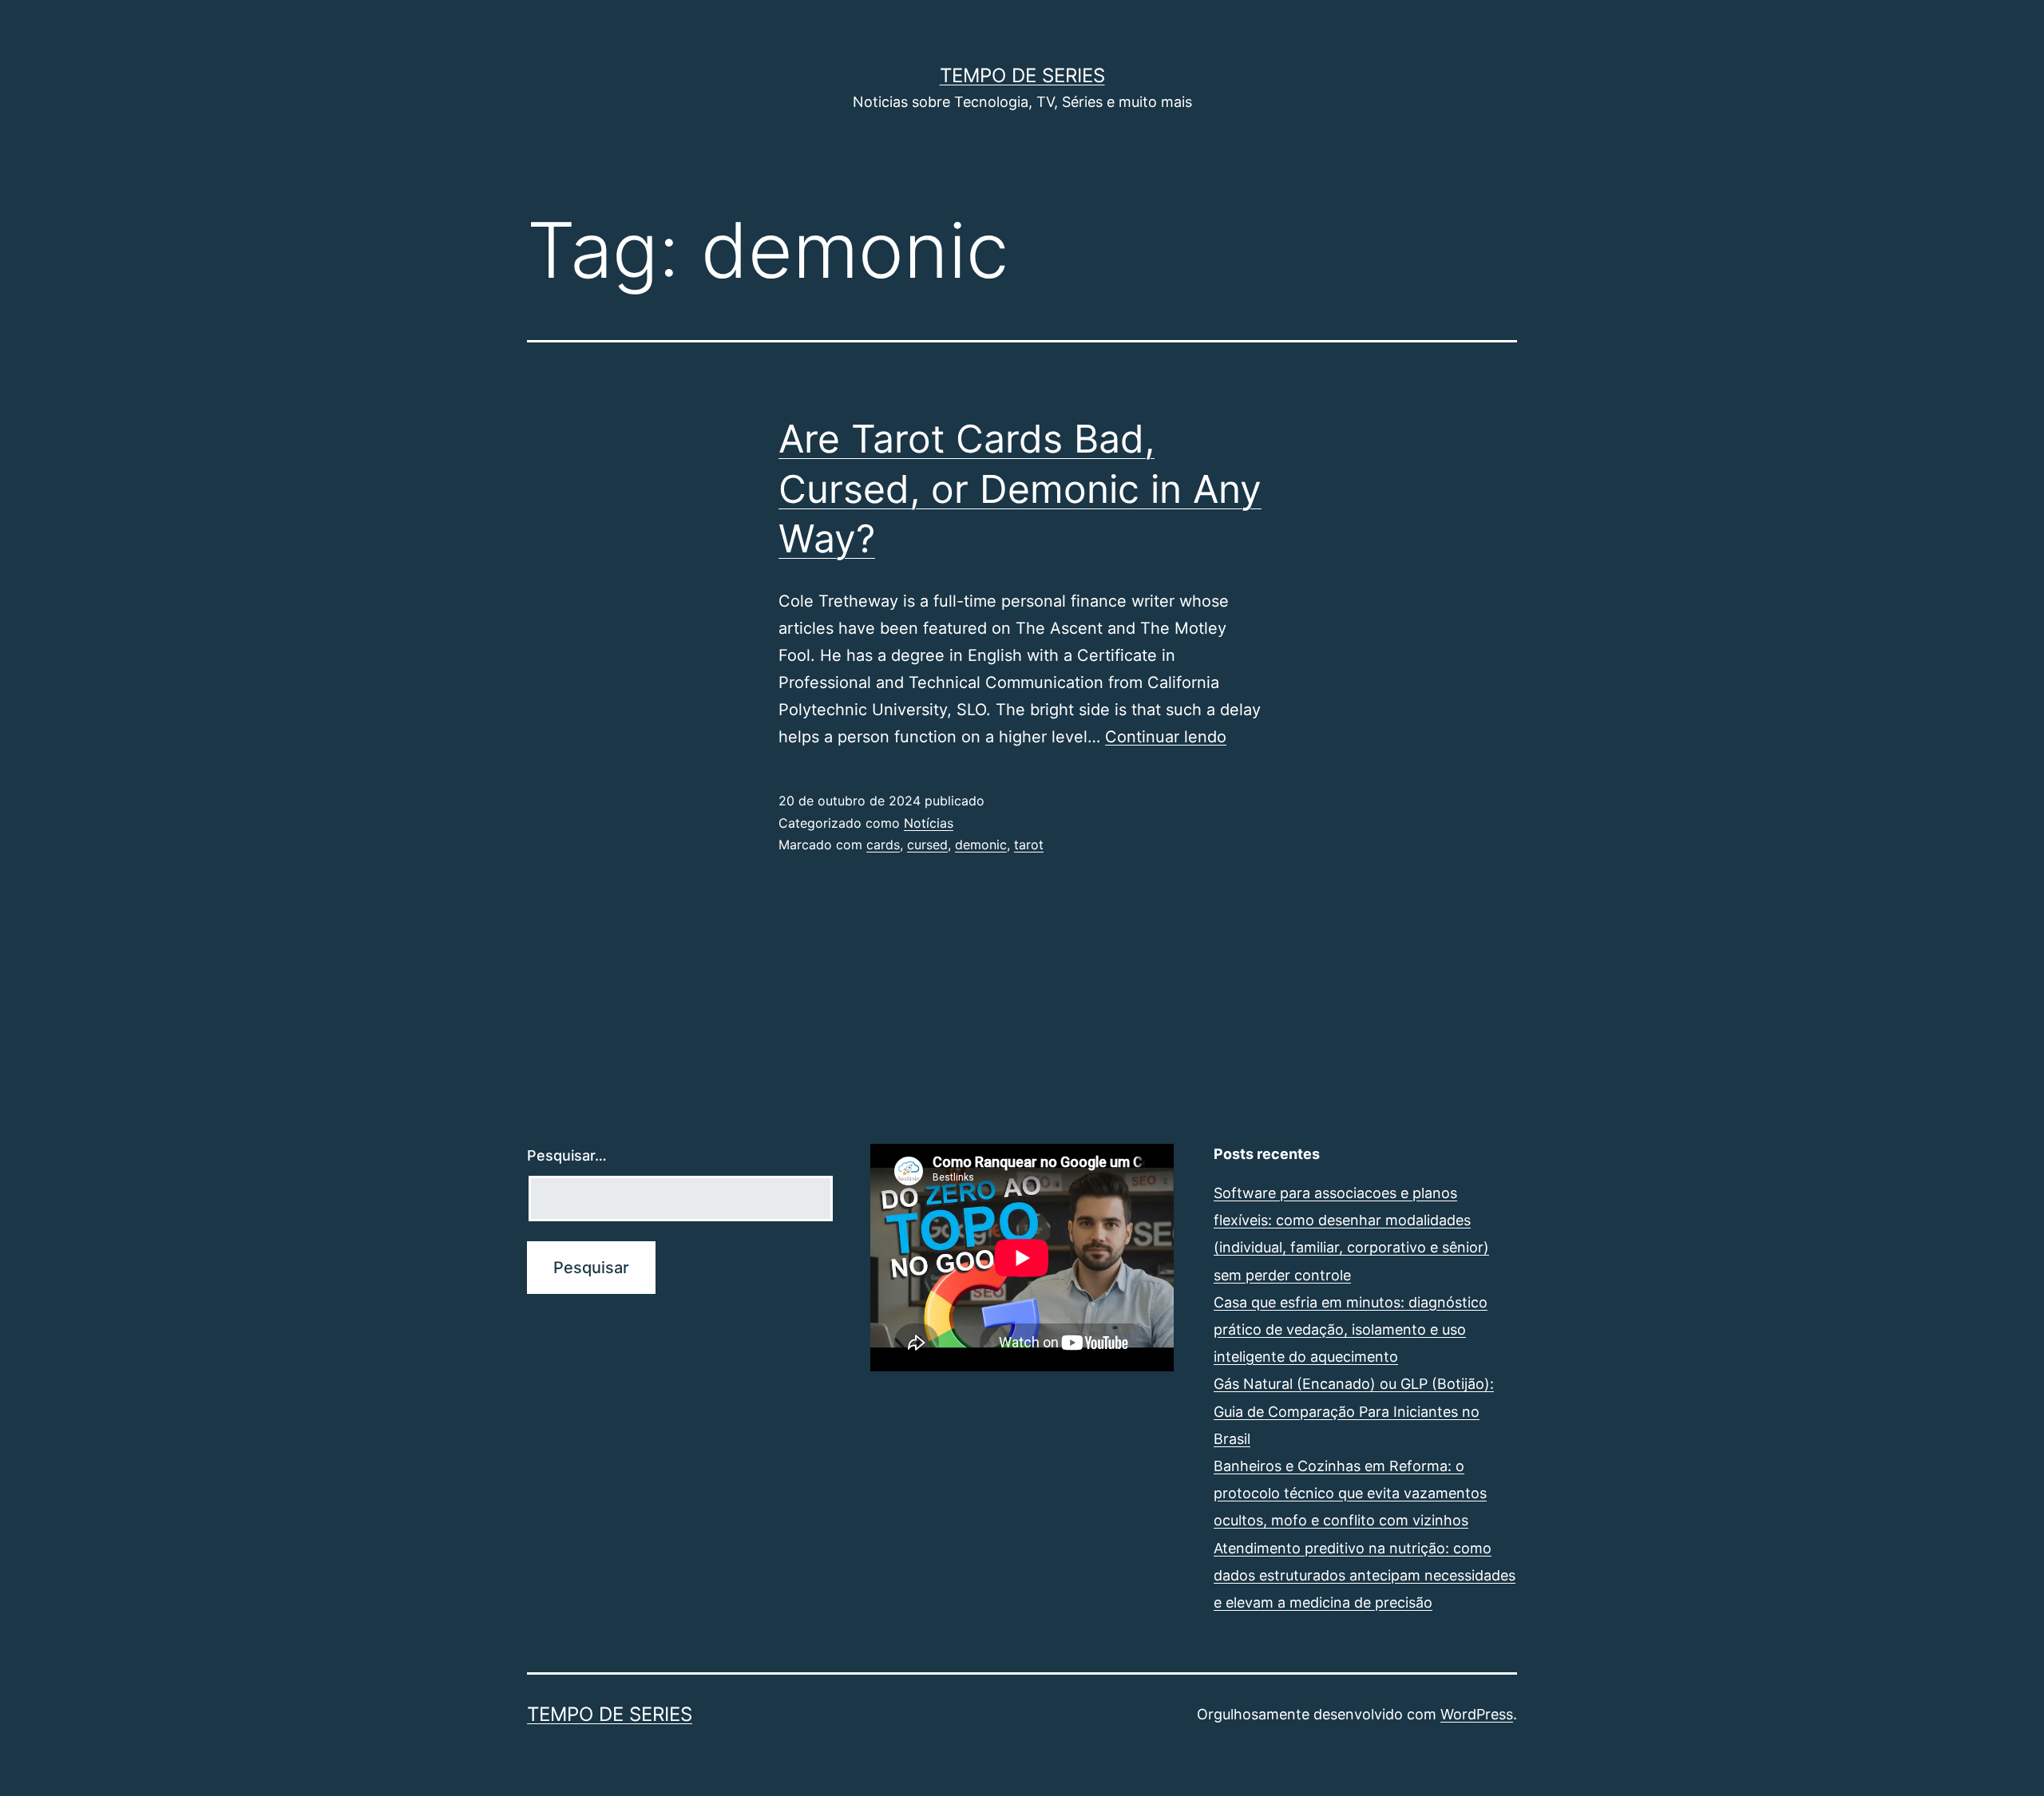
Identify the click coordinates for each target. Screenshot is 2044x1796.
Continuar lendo (1166, 737)
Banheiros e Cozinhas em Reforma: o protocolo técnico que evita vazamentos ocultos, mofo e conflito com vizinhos (1350, 1493)
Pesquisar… (567, 1155)
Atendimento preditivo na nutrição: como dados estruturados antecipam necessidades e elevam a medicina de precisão (1365, 1575)
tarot (1029, 845)
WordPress (1477, 1714)
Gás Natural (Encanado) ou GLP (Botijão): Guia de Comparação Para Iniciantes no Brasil (1354, 1411)
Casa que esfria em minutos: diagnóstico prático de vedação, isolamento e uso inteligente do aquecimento (1351, 1329)
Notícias (929, 823)
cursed (927, 845)
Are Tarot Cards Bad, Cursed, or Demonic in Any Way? (1020, 489)
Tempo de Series (1022, 75)
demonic (981, 845)
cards (883, 845)
